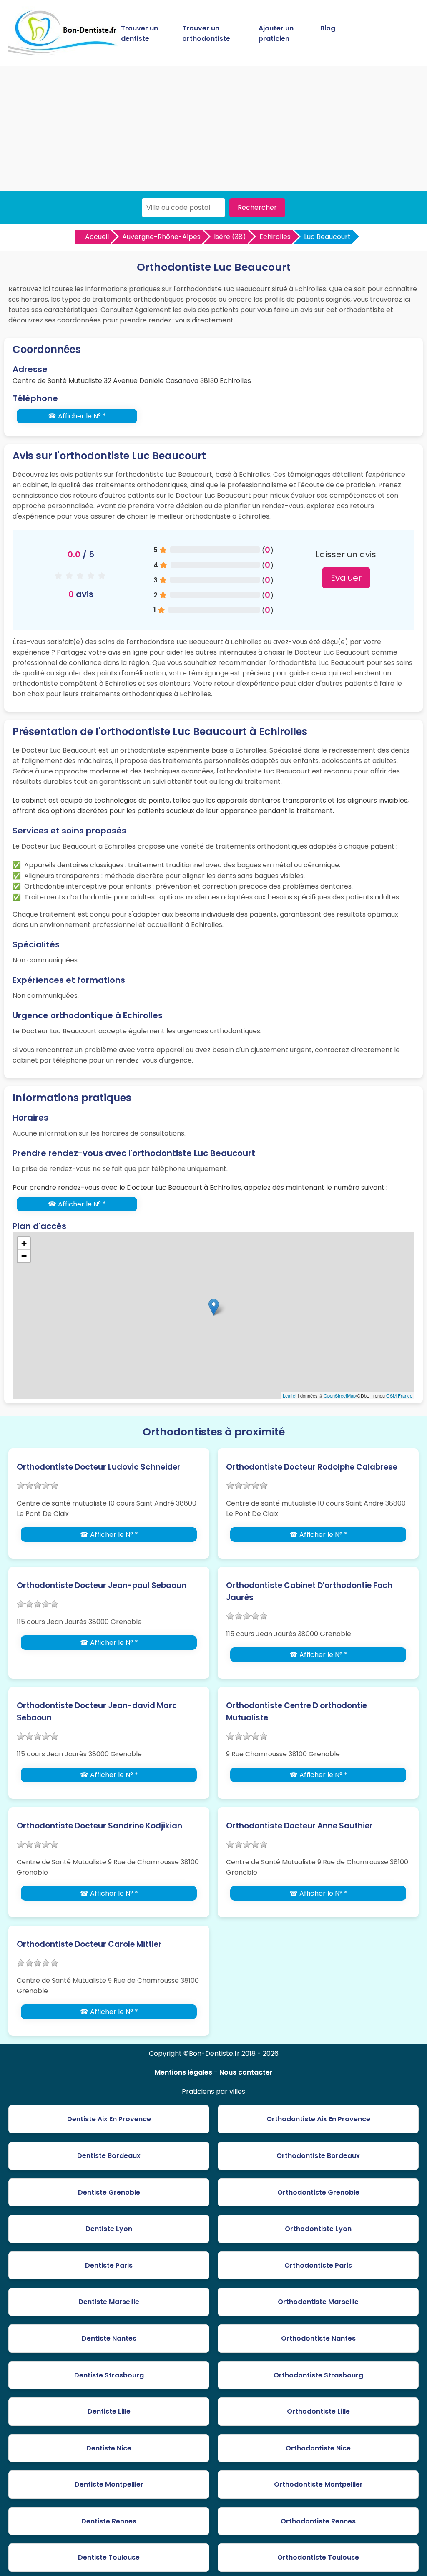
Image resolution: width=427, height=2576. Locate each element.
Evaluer (346, 578)
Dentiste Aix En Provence (109, 2119)
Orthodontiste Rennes (318, 2521)
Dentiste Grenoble (109, 2192)
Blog (328, 28)
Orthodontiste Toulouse (318, 2557)
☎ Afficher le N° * (77, 416)
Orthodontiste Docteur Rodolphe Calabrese (312, 1467)
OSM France (399, 1395)
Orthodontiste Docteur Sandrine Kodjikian (99, 1826)
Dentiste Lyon (109, 2229)
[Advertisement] (213, 129)
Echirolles (275, 237)
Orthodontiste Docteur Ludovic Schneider (99, 1467)
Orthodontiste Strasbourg (318, 2375)
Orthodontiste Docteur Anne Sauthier (299, 1826)
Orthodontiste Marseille (318, 2302)
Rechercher (257, 208)
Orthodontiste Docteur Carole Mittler (89, 1944)
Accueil (97, 237)
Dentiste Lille (109, 2411)
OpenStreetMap (340, 1395)
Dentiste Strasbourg (109, 2375)
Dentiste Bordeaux (109, 2156)
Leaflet (290, 1395)
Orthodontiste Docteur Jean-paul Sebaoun (102, 1585)
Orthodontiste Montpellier (318, 2484)
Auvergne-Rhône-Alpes (161, 237)
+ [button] (24, 1243)
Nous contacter (246, 2072)
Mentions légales (183, 2072)
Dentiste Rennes (109, 2521)
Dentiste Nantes (109, 2338)
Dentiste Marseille (109, 2302)
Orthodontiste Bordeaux (318, 2156)
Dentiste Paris (109, 2265)
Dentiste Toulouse (109, 2557)
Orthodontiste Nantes (318, 2338)
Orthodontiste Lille (318, 2411)
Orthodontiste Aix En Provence (318, 2119)
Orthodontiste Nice (318, 2448)
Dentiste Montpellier (109, 2484)
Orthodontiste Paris (318, 2265)
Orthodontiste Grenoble (318, 2192)
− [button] (24, 1256)
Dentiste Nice (109, 2448)
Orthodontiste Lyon (318, 2229)
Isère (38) (230, 237)
